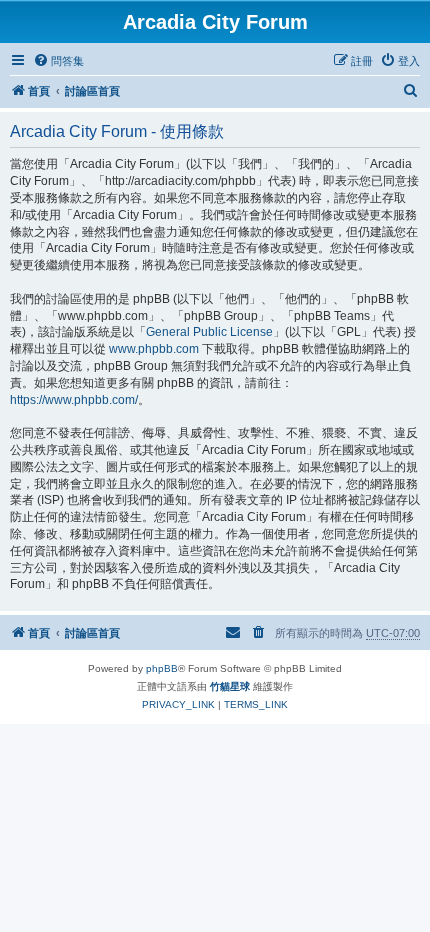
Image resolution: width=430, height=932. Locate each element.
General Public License (209, 332)
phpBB (162, 668)
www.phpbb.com (154, 349)
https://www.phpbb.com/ (74, 400)
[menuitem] (58, 61)
